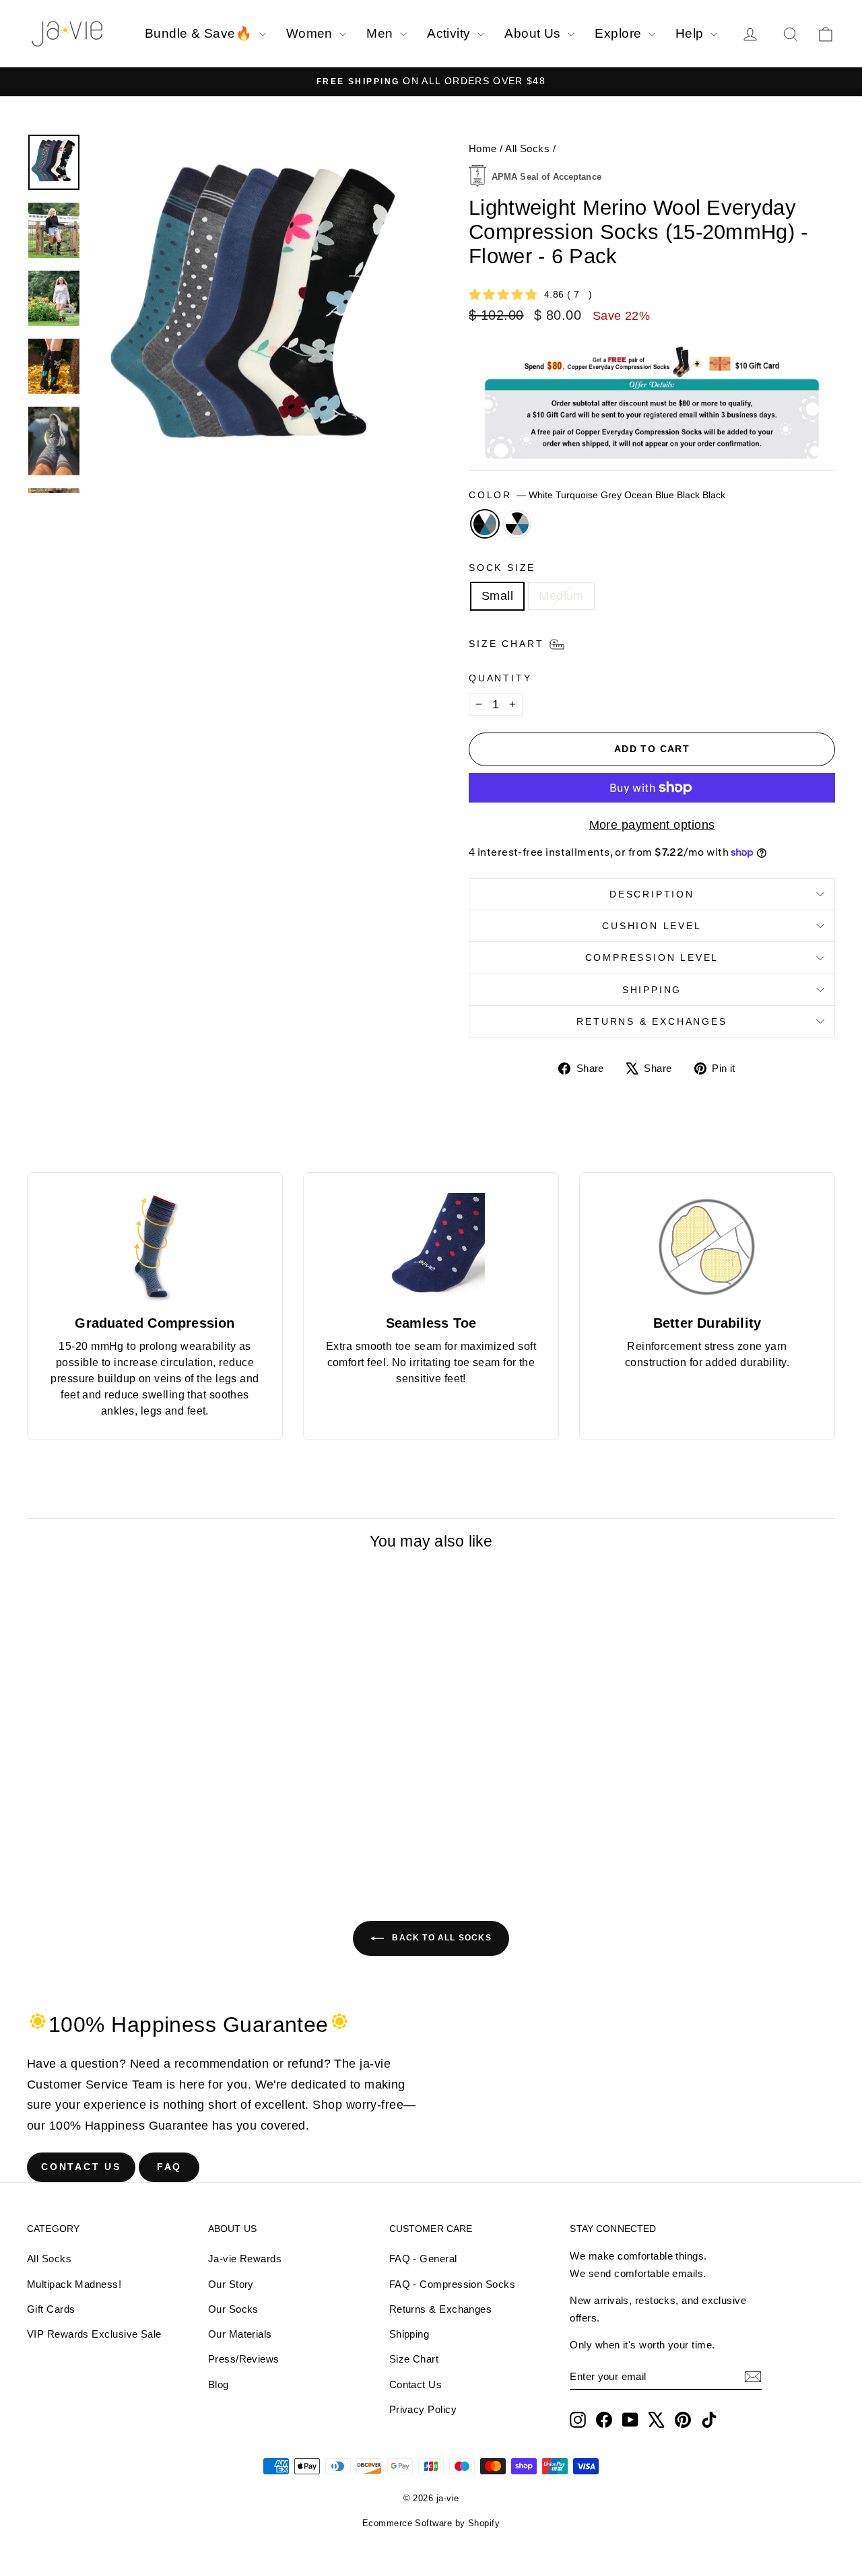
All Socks (527, 148)
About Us (534, 33)
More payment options (652, 825)
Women (311, 33)
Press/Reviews (244, 2359)
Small (497, 596)
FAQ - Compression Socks (452, 2284)
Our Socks (233, 2309)
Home (483, 148)
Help (691, 33)
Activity (451, 33)
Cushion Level (652, 926)
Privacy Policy (423, 2409)
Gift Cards (51, 2309)
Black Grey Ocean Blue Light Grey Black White (517, 524)
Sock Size (502, 568)
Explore (620, 33)
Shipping (652, 990)
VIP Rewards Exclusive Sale (94, 2334)
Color (597, 495)
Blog (219, 2384)
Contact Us (81, 2167)
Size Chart (414, 2359)
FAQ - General (423, 2259)
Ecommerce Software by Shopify (431, 2523)
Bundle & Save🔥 (200, 33)
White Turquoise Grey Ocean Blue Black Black (485, 524)
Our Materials (240, 2334)
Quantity (500, 678)
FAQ (169, 2167)
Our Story (231, 2284)
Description (652, 894)
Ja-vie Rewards (245, 2259)
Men (382, 33)
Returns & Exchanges (652, 1021)
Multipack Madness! (74, 2284)
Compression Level (652, 957)
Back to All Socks (440, 1938)
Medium (561, 596)
